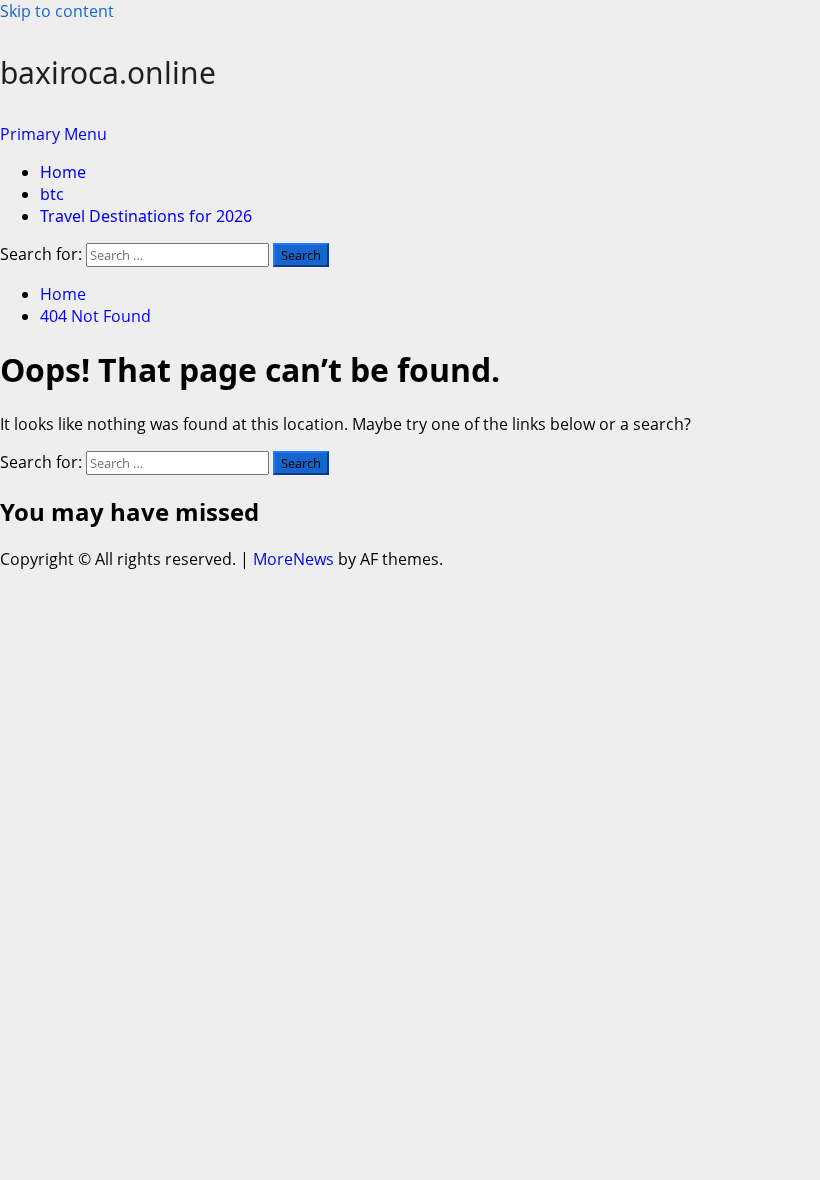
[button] (53, 134)
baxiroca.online (108, 72)
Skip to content (57, 11)
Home (63, 172)
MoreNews (293, 559)
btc (52, 194)
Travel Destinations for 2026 (146, 216)
